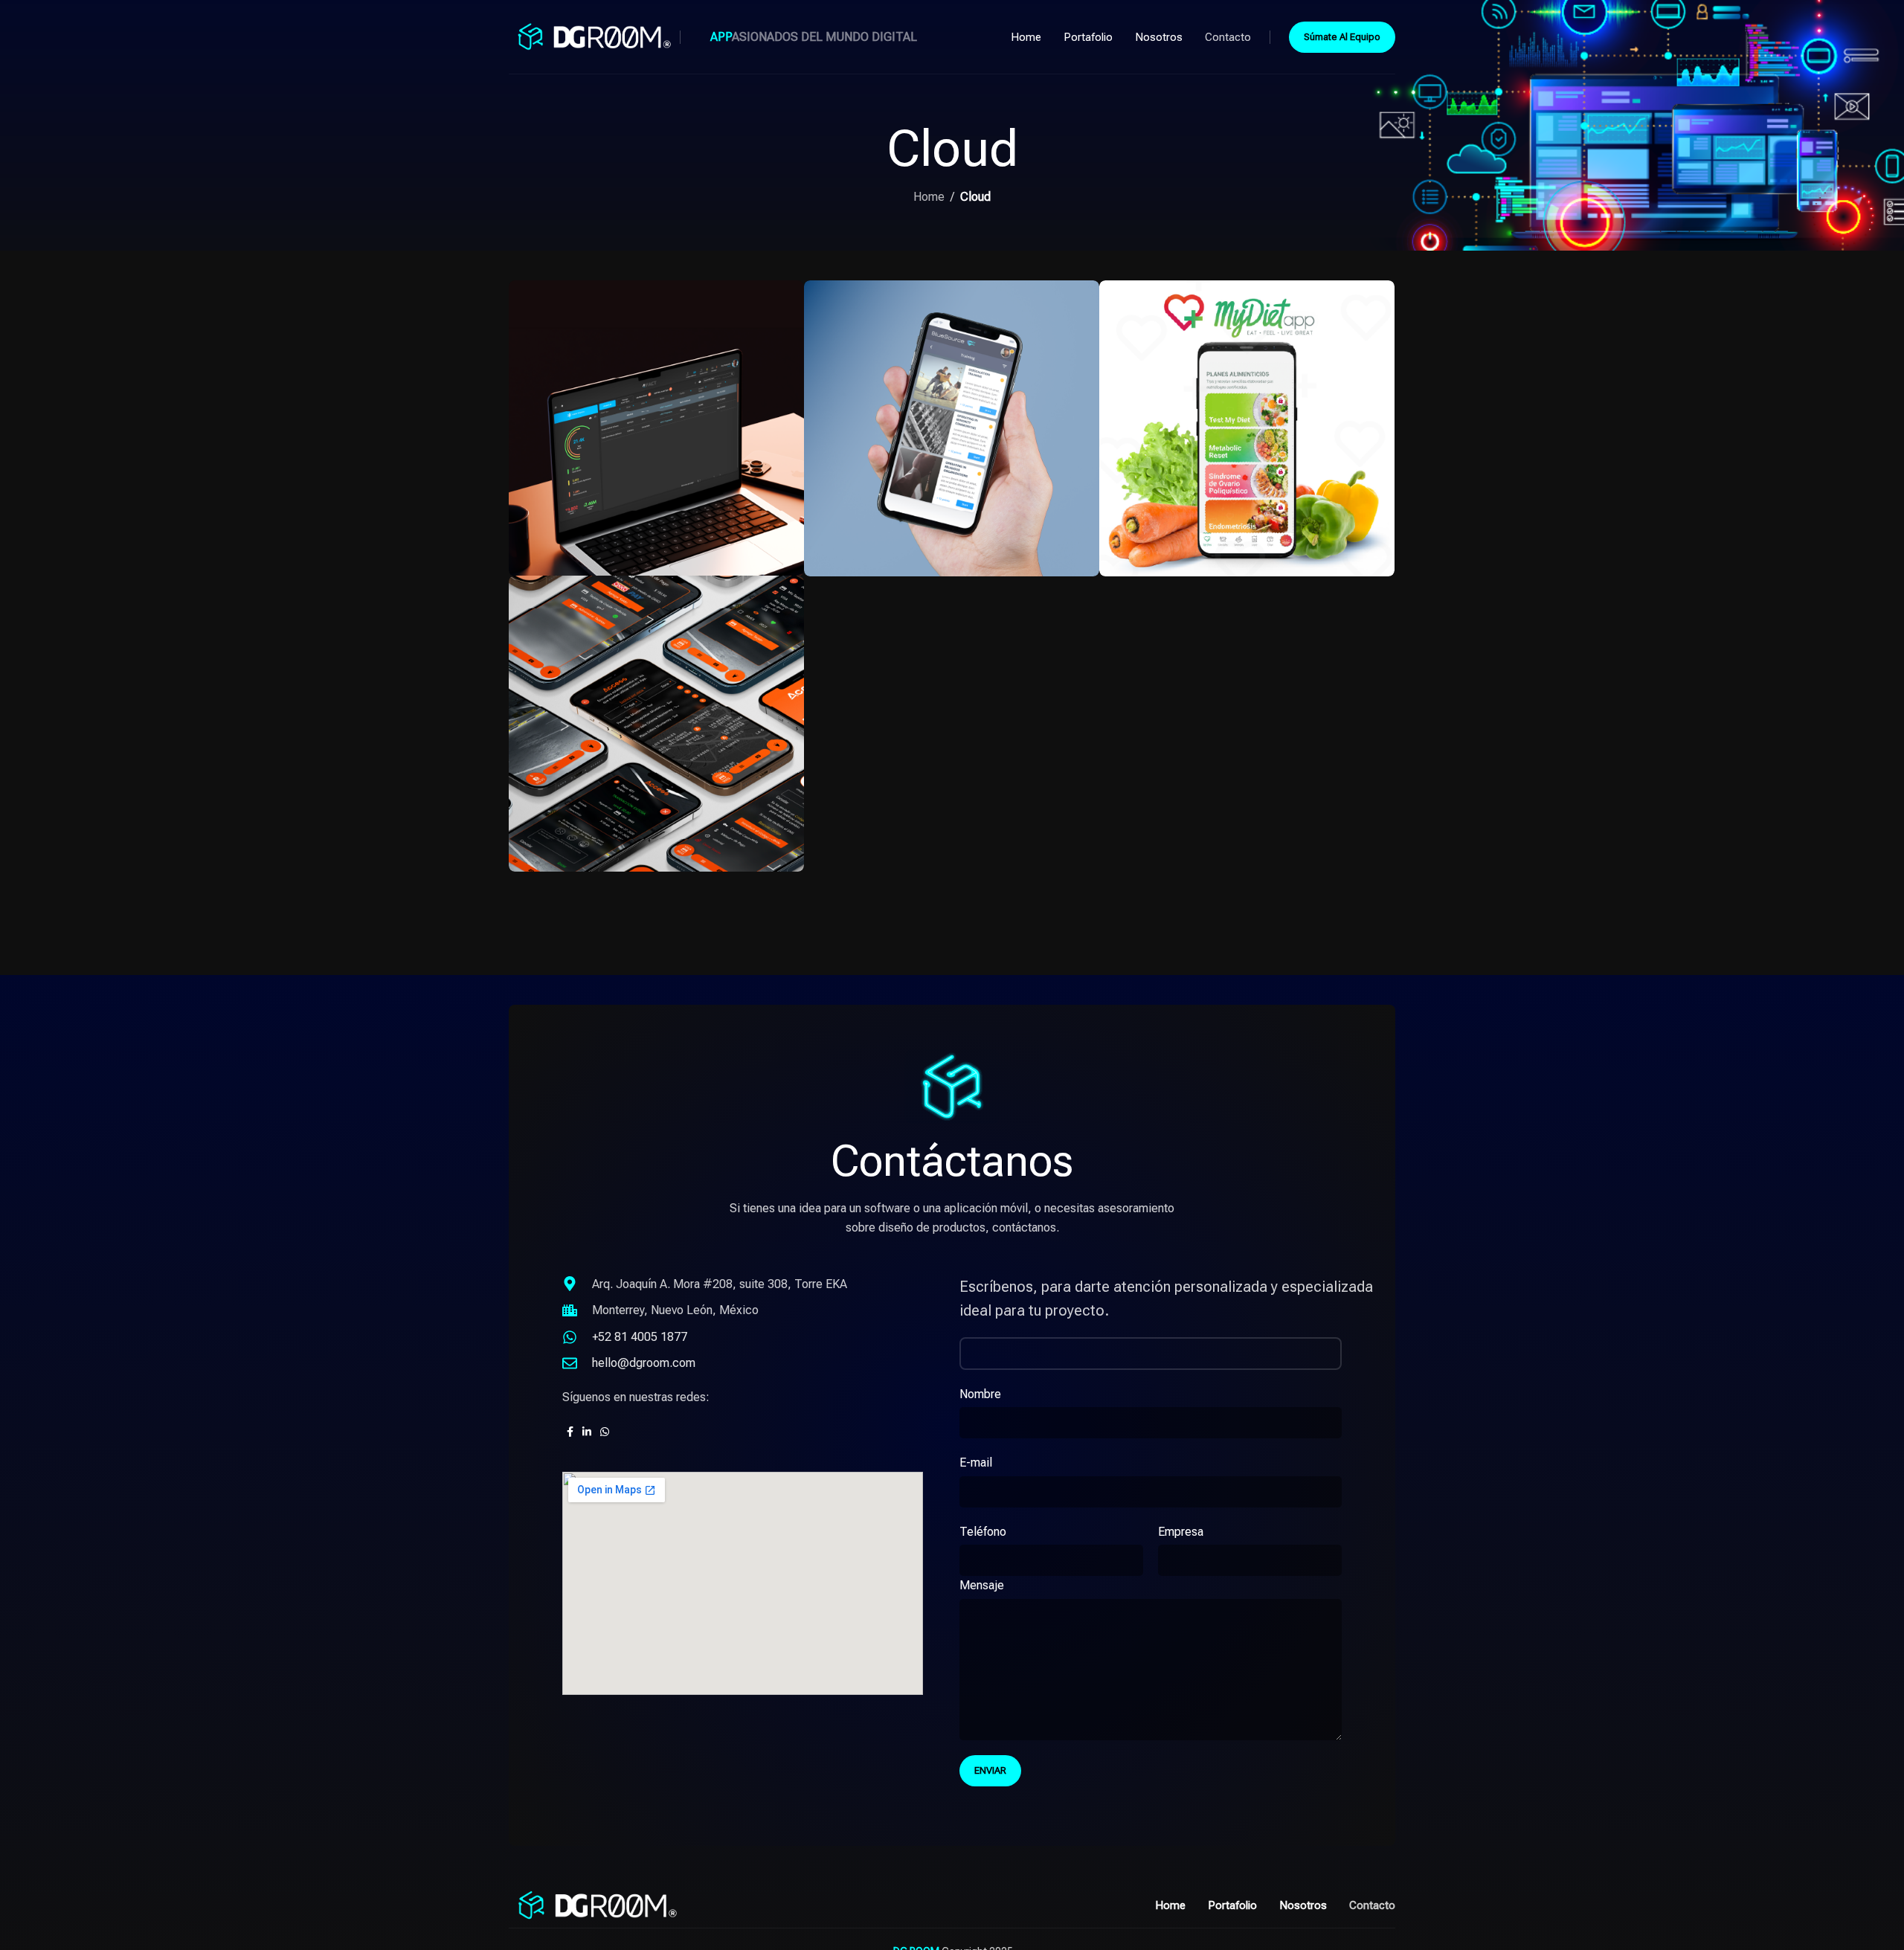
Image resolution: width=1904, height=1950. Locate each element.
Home (929, 197)
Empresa (1181, 1532)
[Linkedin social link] (587, 1432)
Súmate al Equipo (1342, 37)
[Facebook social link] (570, 1432)
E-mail (976, 1462)
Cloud (975, 197)
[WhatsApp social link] (605, 1432)
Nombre (980, 1394)
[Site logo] (591, 36)
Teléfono (983, 1532)
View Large (785, 297)
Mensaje (982, 1585)
